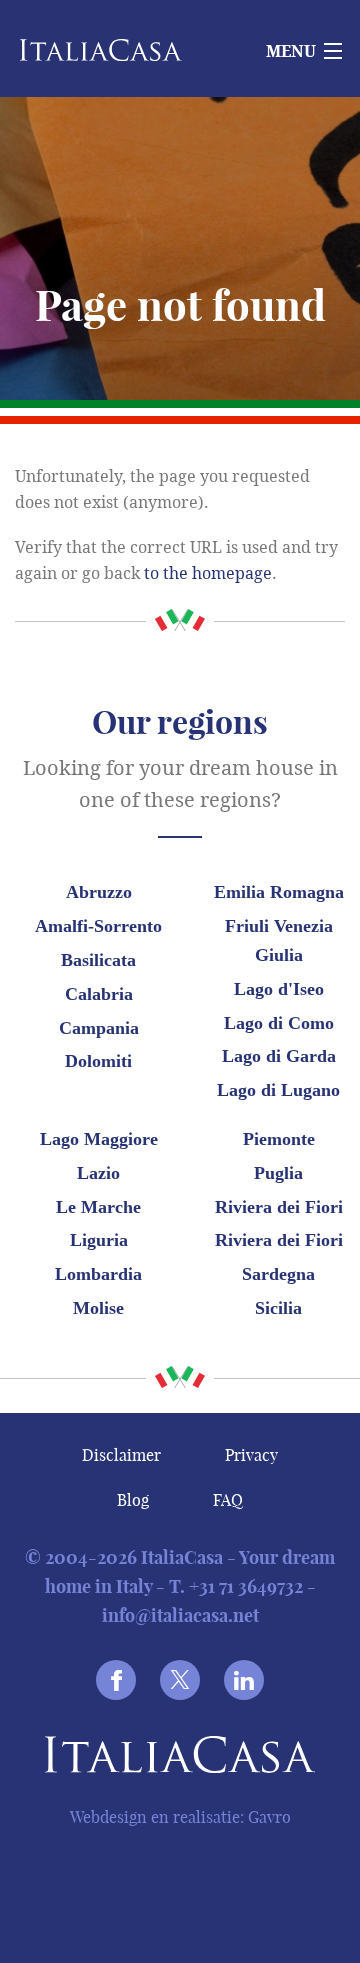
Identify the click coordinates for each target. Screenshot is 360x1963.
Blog (133, 1500)
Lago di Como (279, 1023)
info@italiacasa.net (180, 1615)
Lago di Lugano (278, 1090)
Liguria (99, 1240)
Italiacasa (180, 1758)
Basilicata (98, 960)
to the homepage (208, 573)
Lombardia (98, 1274)
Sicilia (278, 1308)
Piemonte (279, 1139)
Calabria (99, 994)
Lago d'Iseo (279, 989)
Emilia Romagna (279, 892)
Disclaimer (121, 1455)
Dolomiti (98, 1061)
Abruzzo (99, 892)
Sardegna (278, 1274)
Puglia (278, 1173)
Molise (98, 1308)
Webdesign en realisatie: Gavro (180, 1817)
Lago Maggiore (99, 1139)
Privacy (251, 1455)
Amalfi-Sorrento (98, 926)
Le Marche (98, 1207)
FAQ (228, 1500)
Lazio (98, 1173)
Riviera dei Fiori (279, 1207)
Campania (99, 1028)
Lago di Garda (279, 1056)
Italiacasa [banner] (121, 50)
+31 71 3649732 (246, 1586)
